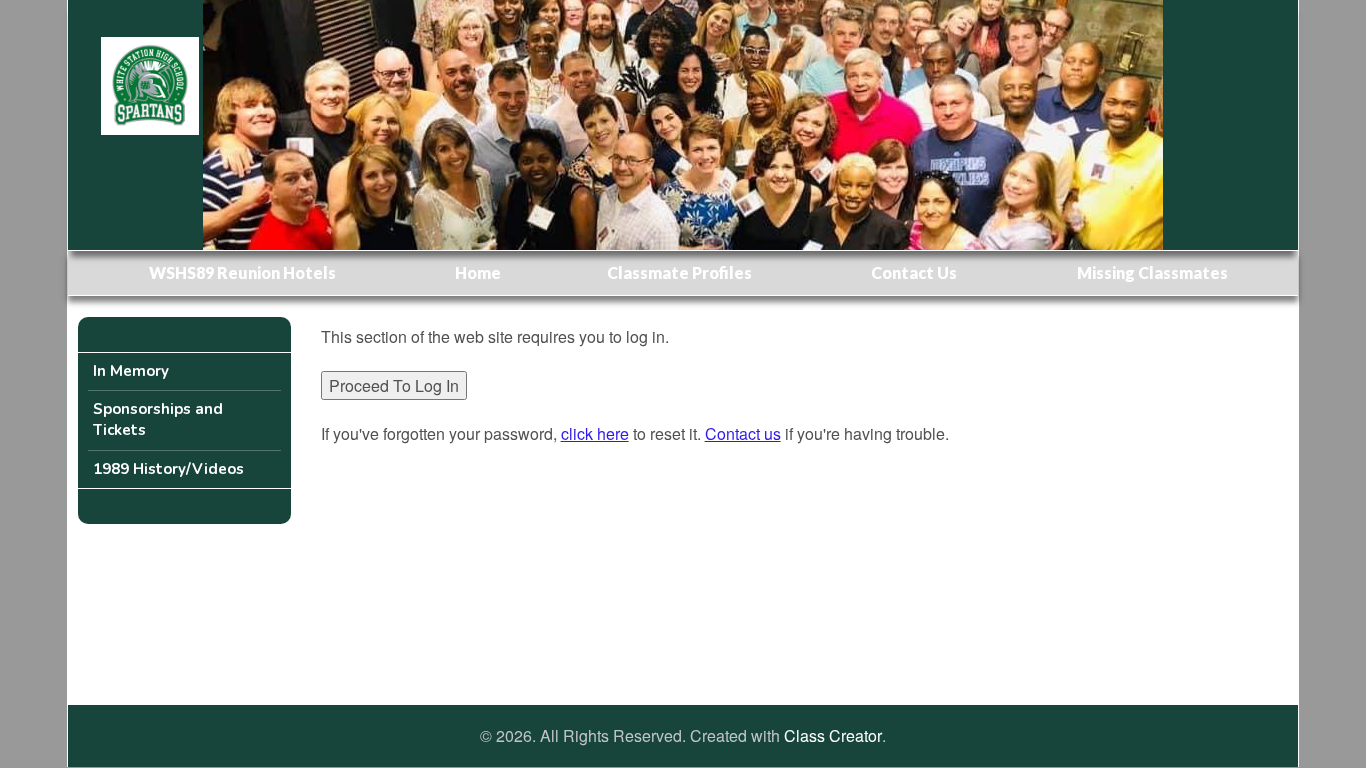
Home (478, 272)
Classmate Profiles (679, 272)
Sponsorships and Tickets (158, 419)
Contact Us (914, 272)
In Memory (131, 371)
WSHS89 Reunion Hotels (242, 272)
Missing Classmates (1152, 272)
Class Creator (833, 736)
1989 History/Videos (168, 469)
